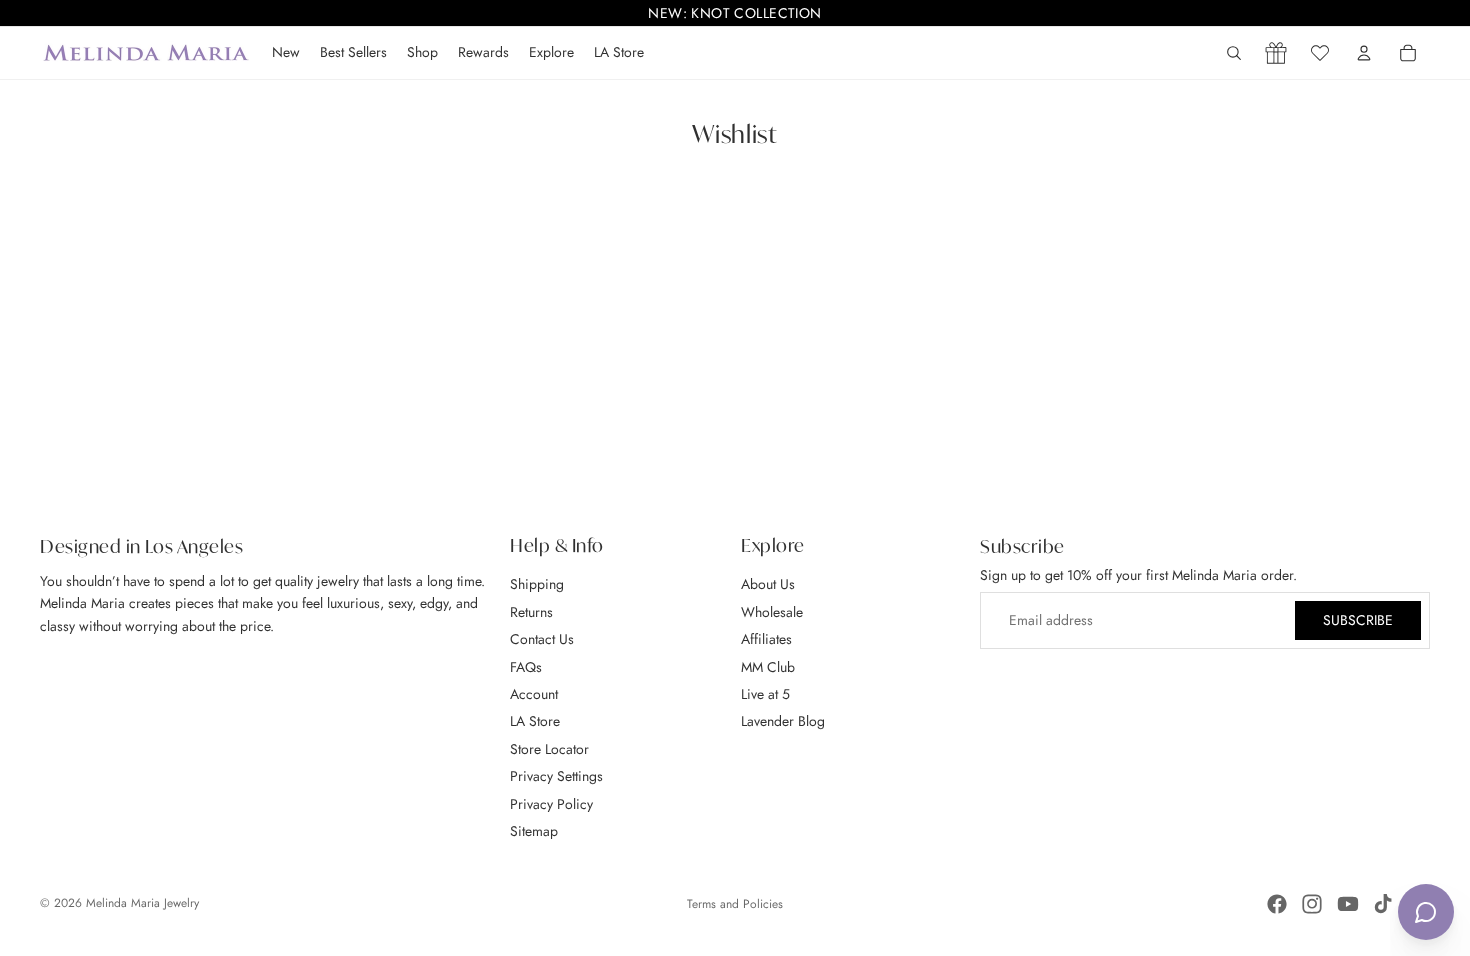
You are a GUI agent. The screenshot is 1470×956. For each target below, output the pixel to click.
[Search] (1234, 53)
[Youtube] (1348, 904)
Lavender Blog (783, 721)
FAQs (526, 666)
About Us (768, 584)
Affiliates (766, 639)
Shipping (537, 584)
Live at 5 (765, 694)
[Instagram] (1312, 904)
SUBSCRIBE (1358, 620)
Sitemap (534, 831)
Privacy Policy (551, 803)
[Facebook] (1277, 904)
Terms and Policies (735, 904)
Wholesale (772, 611)
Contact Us (542, 639)
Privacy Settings (556, 776)
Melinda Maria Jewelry (142, 903)
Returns (531, 611)
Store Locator (549, 748)
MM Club (768, 666)
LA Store (535, 721)
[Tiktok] (1383, 904)
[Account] (1364, 53)
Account (534, 694)
